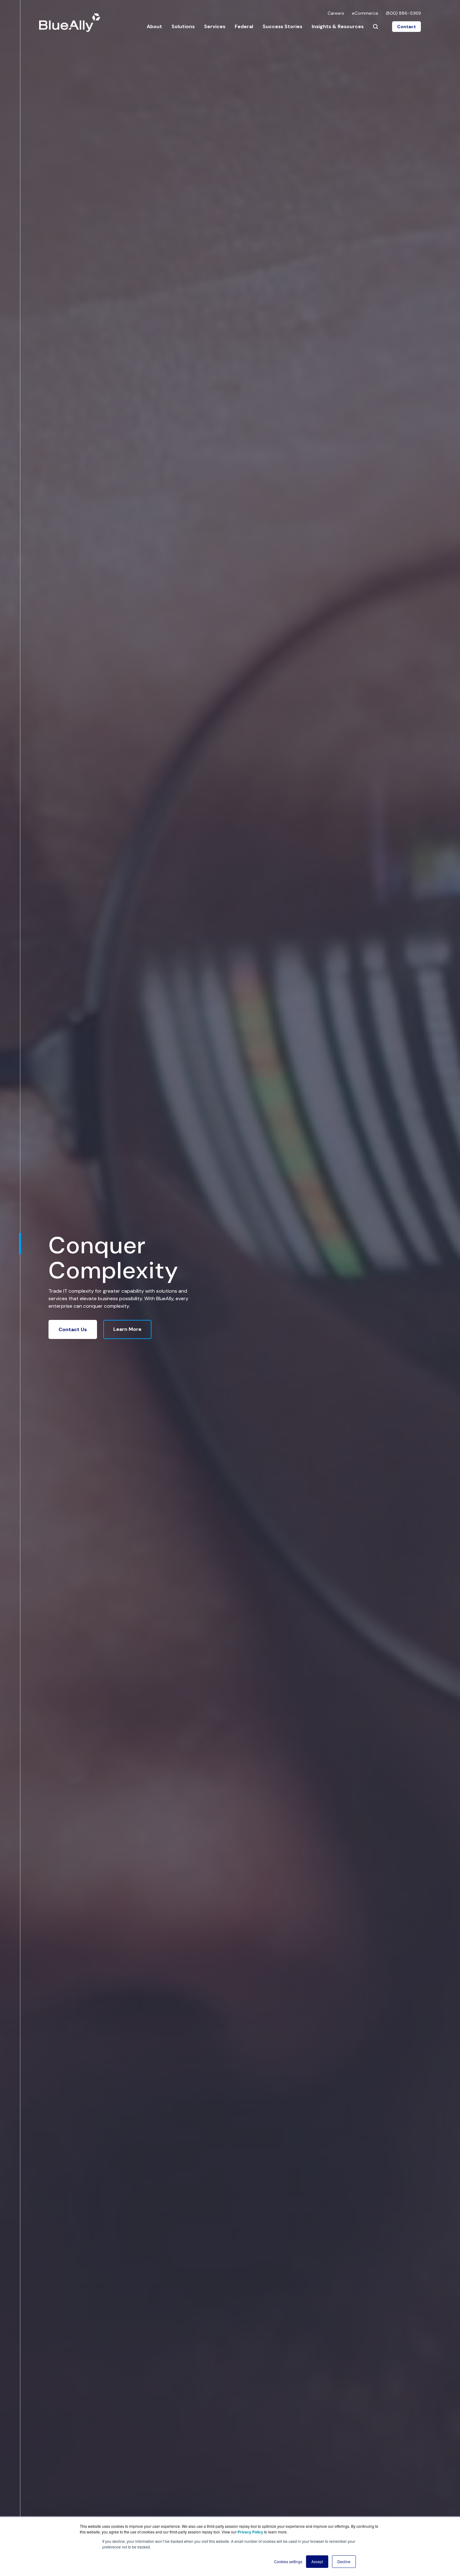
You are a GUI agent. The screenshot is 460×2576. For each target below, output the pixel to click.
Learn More (127, 1329)
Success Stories (282, 26)
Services (215, 26)
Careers (336, 13)
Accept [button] (317, 2561)
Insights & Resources (338, 26)
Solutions (183, 26)
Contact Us (73, 1329)
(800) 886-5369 (403, 13)
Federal (244, 26)
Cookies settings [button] (288, 2561)
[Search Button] (376, 27)
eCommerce (365, 13)
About (154, 26)
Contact (406, 27)
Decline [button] (344, 2561)
